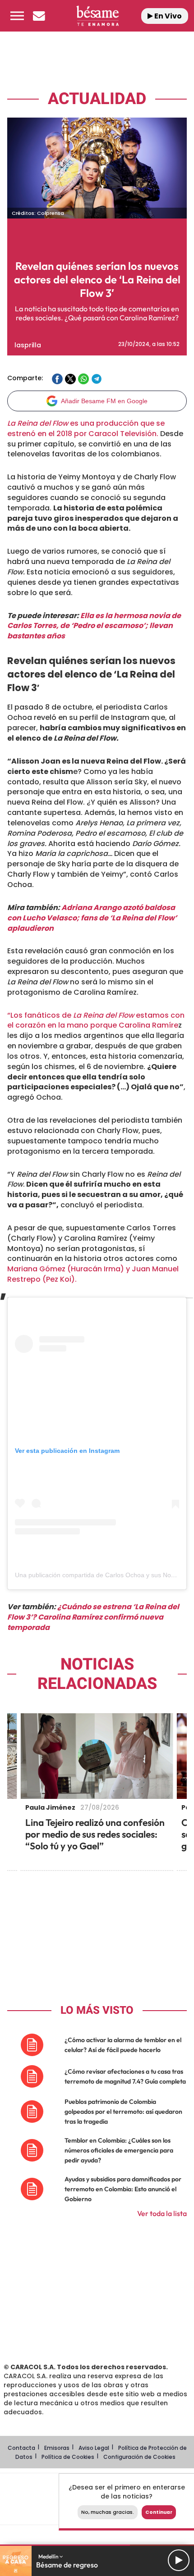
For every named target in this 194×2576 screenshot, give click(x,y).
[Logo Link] (98, 16)
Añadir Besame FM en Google (104, 401)
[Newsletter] (39, 16)
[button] (17, 16)
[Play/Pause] (179, 2560)
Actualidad (97, 99)
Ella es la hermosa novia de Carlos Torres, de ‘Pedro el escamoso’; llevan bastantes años (94, 626)
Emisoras (57, 2448)
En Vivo (167, 16)
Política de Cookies (68, 2457)
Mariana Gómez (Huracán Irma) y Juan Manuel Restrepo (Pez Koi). (93, 1274)
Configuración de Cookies (139, 2457)
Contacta (21, 2448)
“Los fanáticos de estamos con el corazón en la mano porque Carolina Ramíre (96, 1020)
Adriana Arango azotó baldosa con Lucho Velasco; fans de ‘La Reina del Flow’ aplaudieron (92, 918)
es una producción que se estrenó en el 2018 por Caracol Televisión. (86, 428)
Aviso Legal (94, 2448)
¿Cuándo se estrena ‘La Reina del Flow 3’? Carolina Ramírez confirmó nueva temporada (93, 1617)
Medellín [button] (49, 2556)
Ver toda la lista (162, 2213)
